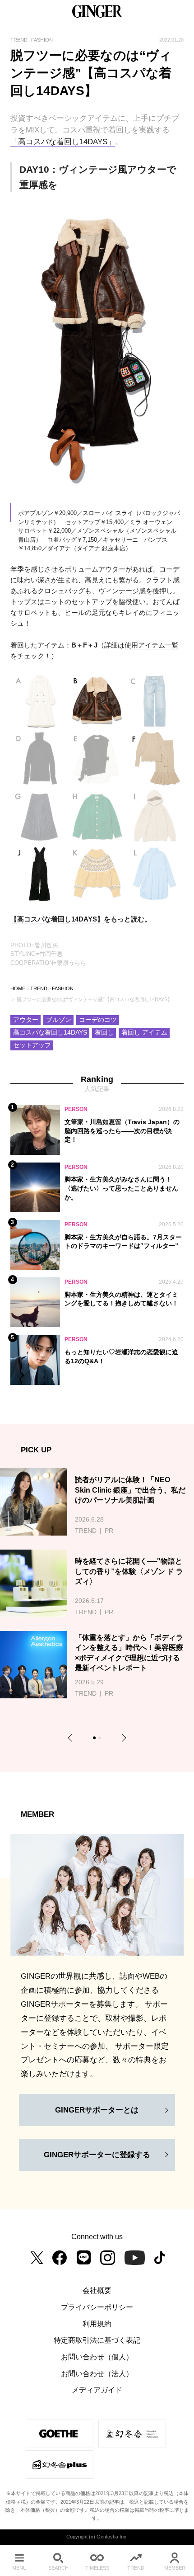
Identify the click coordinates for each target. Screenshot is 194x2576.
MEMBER (175, 2568)
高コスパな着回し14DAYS (50, 1033)
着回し (104, 1033)
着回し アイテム (144, 1033)
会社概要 (97, 2290)
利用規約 (97, 2324)
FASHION (63, 988)
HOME (18, 988)
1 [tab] (96, 1739)
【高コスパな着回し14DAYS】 (57, 919)
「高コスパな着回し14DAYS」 (63, 142)
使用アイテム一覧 (152, 645)
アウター (26, 1020)
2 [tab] (101, 1739)
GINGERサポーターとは (97, 2110)
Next (122, 1737)
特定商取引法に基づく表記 (97, 2340)
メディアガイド (97, 2390)
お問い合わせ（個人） (97, 2357)
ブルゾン (59, 1020)
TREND (39, 988)
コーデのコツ (98, 1020)
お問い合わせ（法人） (97, 2373)
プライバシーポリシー (97, 2307)
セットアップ (32, 1045)
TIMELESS (97, 2568)
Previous (72, 1737)
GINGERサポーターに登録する (97, 2155)
